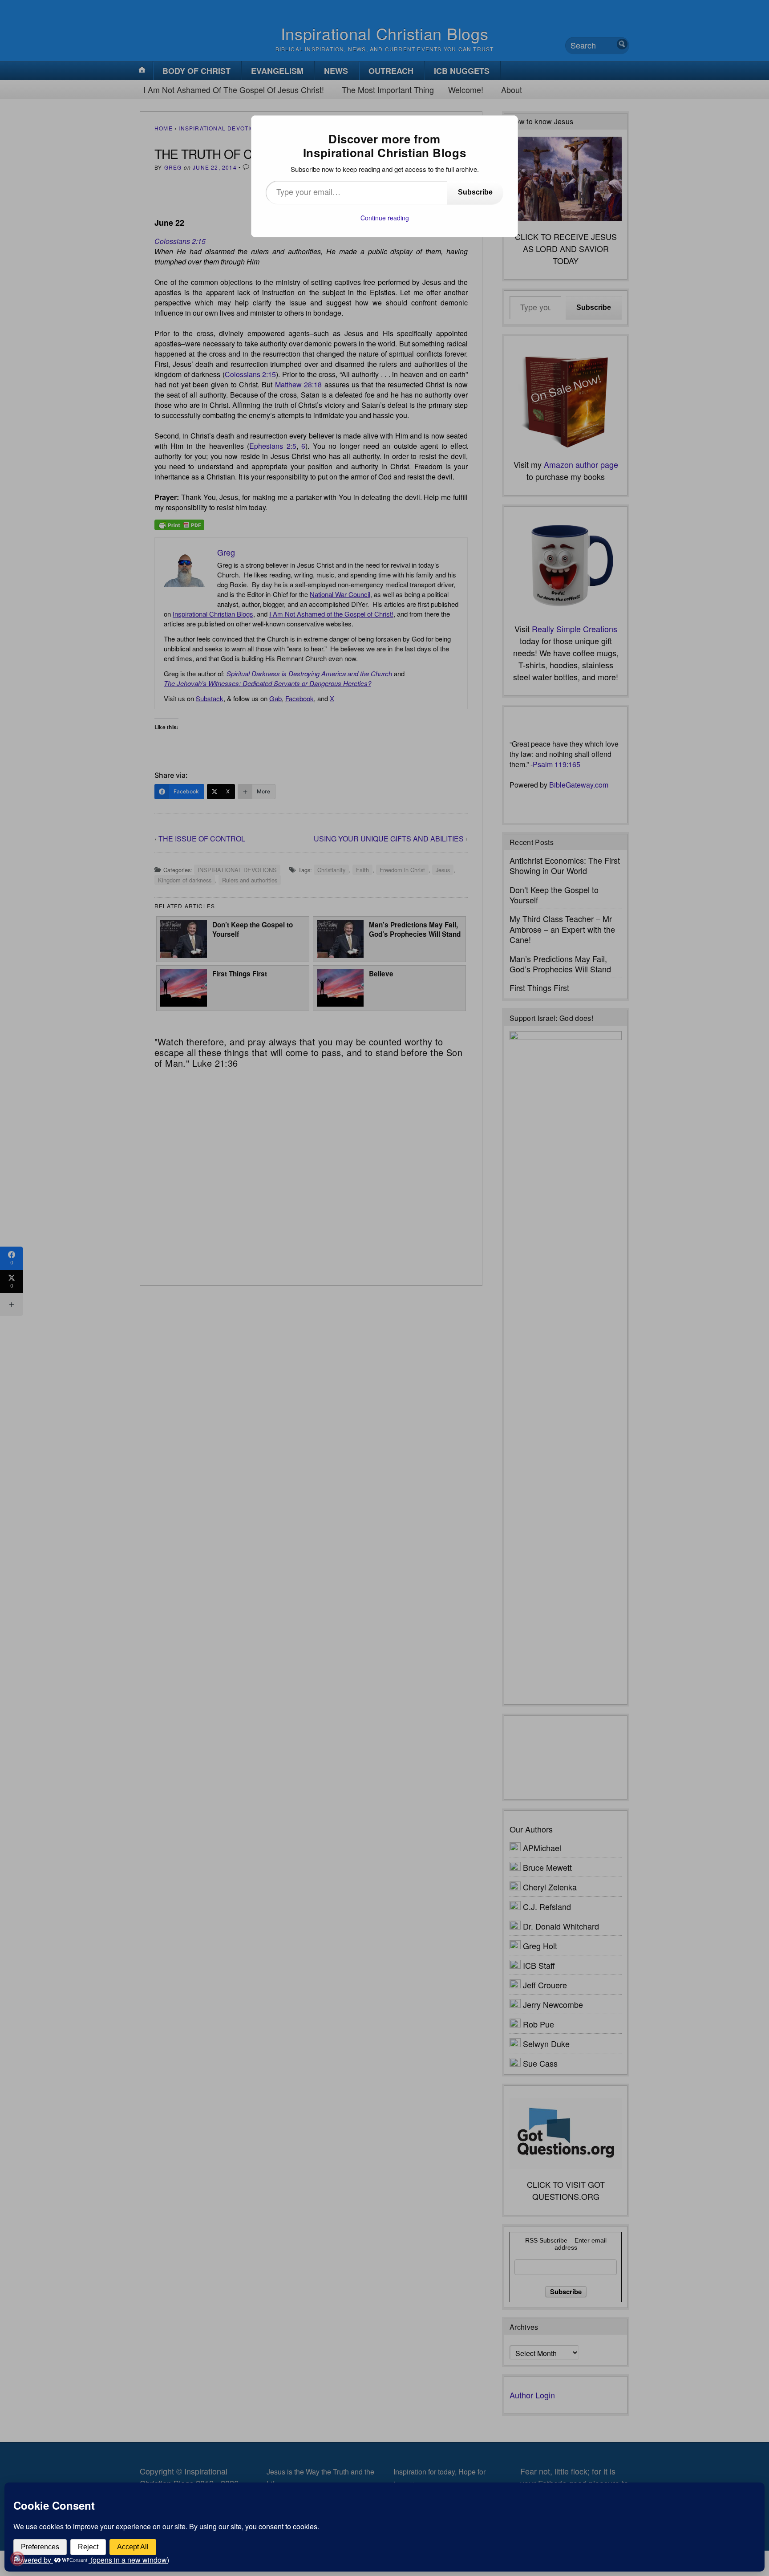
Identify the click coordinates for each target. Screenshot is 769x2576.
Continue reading (385, 218)
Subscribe (475, 192)
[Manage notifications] (17, 2559)
